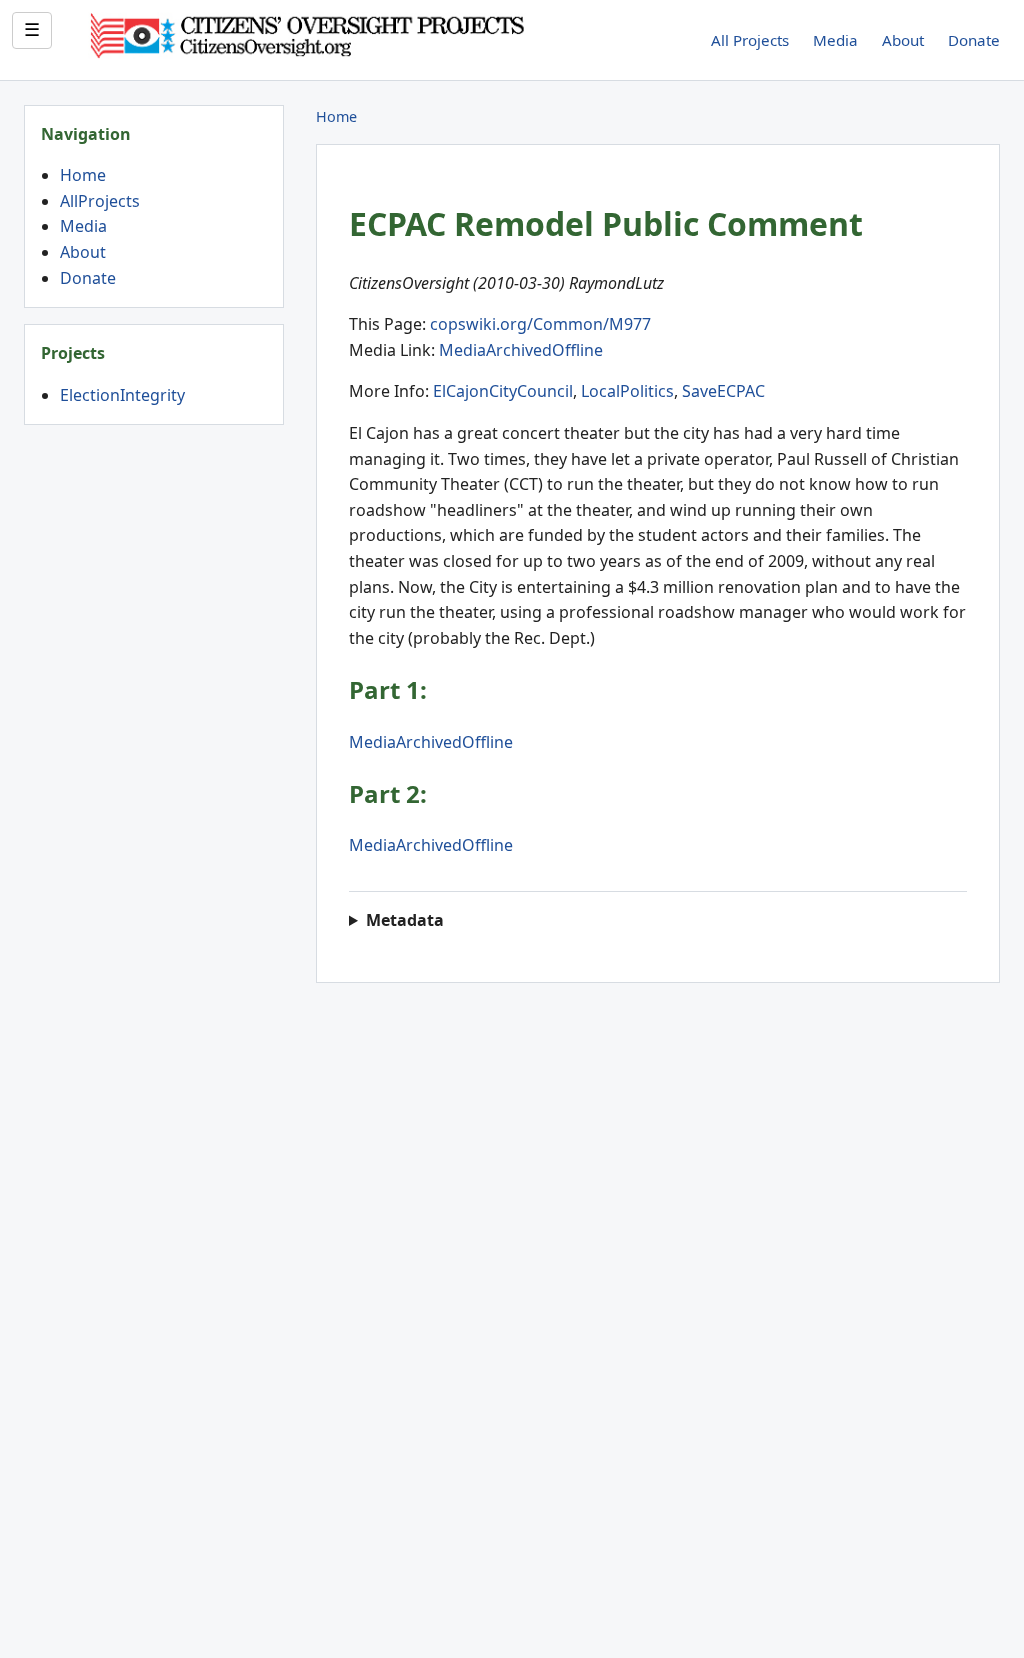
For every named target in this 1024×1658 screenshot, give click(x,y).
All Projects (750, 40)
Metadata (405, 920)
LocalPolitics (627, 391)
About (903, 40)
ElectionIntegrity (122, 395)
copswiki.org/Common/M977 (540, 324)
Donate (974, 40)
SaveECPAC (723, 391)
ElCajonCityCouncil (503, 391)
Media (835, 40)
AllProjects (100, 201)
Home (83, 175)
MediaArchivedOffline (521, 350)
